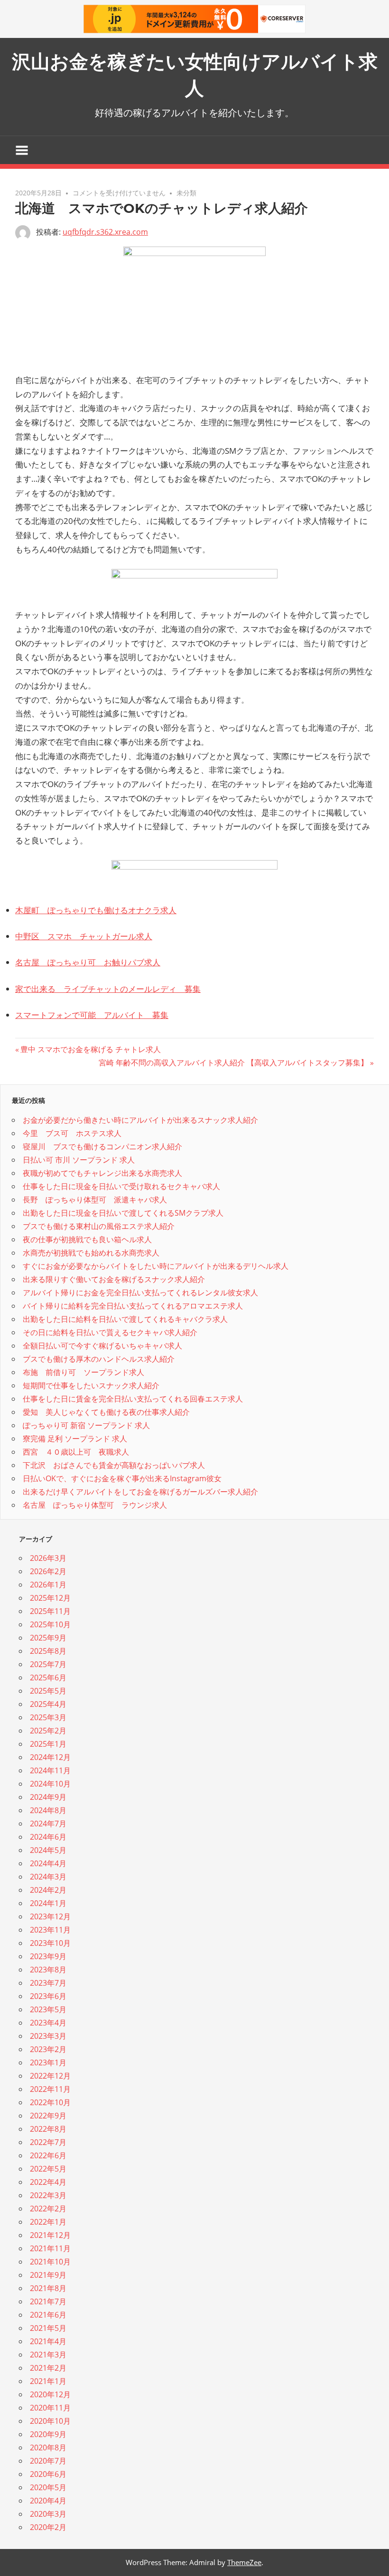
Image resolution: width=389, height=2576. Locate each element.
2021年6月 (48, 2315)
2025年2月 (48, 1731)
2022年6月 (48, 2155)
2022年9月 (48, 2116)
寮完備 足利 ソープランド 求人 (75, 1439)
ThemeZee (244, 2562)
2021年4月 (48, 2341)
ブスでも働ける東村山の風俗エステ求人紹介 (99, 1226)
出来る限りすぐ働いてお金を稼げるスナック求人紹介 (114, 1279)
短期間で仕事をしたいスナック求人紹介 (91, 1385)
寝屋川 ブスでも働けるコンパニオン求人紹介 (102, 1146)
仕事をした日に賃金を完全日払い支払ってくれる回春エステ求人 (133, 1399)
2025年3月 (48, 1717)
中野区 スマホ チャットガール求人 (84, 936)
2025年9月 (48, 1638)
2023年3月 (48, 2036)
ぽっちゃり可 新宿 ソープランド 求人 (86, 1425)
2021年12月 (50, 2235)
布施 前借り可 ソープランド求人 (83, 1372)
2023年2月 (48, 2049)
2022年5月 (48, 2169)
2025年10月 (50, 1624)
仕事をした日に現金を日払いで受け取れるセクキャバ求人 (121, 1186)
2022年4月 (48, 2182)
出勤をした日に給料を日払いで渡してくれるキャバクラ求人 (125, 1319)
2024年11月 (50, 1770)
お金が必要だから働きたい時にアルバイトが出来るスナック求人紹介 (140, 1120)
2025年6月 (48, 1678)
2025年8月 (48, 1651)
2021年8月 (48, 2288)
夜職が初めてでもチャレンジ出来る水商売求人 (102, 1173)
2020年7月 (48, 2461)
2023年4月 (48, 2023)
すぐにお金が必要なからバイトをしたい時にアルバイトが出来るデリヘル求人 (156, 1266)
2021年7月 (48, 2301)
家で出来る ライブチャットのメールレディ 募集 (108, 989)
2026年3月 (48, 1558)
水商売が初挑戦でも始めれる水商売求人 (91, 1253)
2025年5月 (48, 1691)
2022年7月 (48, 2142)
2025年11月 (50, 1611)
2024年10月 (50, 1784)
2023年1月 (48, 2063)
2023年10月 (50, 1943)
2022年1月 (48, 2222)
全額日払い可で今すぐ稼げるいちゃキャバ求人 (102, 1346)
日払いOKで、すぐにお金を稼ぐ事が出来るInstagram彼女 (122, 1478)
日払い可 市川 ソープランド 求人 (79, 1160)
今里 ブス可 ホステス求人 (72, 1133)
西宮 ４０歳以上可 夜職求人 (76, 1452)
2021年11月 (50, 2248)
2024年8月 (48, 1810)
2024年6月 (48, 1837)
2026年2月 (48, 1571)
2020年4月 (48, 2501)
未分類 (186, 193)
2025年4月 (48, 1704)
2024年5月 (48, 1850)
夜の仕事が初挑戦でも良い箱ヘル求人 (87, 1239)
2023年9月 (48, 1956)
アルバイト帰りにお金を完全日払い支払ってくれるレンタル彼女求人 (140, 1293)
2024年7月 (48, 1824)
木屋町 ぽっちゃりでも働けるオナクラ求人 (96, 910)
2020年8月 (48, 2448)
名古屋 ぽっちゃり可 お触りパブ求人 (88, 962)
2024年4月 (48, 1863)
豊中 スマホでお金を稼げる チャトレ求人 (90, 1049)
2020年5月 (48, 2487)
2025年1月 (48, 1744)
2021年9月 (48, 2275)
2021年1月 (48, 2381)
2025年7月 (48, 1664)
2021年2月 (48, 2368)
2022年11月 (50, 2089)
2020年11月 (50, 2408)
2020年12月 (50, 2394)
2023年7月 (48, 1983)
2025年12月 (50, 1598)
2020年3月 (48, 2514)
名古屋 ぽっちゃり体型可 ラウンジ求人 (95, 1505)
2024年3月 (48, 1877)
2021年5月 (48, 2328)
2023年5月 (48, 2009)
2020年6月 (48, 2474)
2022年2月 (48, 2209)
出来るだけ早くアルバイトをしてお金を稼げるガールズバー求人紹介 (140, 1492)
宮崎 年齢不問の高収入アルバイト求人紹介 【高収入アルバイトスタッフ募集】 (233, 1063)
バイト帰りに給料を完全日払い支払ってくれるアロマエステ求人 (133, 1306)
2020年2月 (48, 2527)
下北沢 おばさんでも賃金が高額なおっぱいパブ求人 (114, 1465)
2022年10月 (50, 2102)
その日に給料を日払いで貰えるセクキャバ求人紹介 (110, 1332)
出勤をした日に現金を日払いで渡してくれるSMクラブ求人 (123, 1213)
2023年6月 (48, 1996)
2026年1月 (48, 1585)
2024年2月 (48, 1890)
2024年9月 (48, 1797)
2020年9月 (48, 2434)
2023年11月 (50, 1930)
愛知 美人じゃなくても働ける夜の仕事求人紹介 (106, 1412)
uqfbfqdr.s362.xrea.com (105, 232)
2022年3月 (48, 2195)
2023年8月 (48, 1970)
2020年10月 (50, 2421)
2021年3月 (48, 2355)
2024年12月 (50, 1757)
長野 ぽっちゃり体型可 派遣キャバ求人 (95, 1200)
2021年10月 (50, 2262)
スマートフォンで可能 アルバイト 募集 (92, 1015)
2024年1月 (48, 1903)
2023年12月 (50, 1916)
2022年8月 (48, 2129)
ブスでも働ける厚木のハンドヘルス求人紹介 (99, 1359)
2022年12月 (50, 2076)
